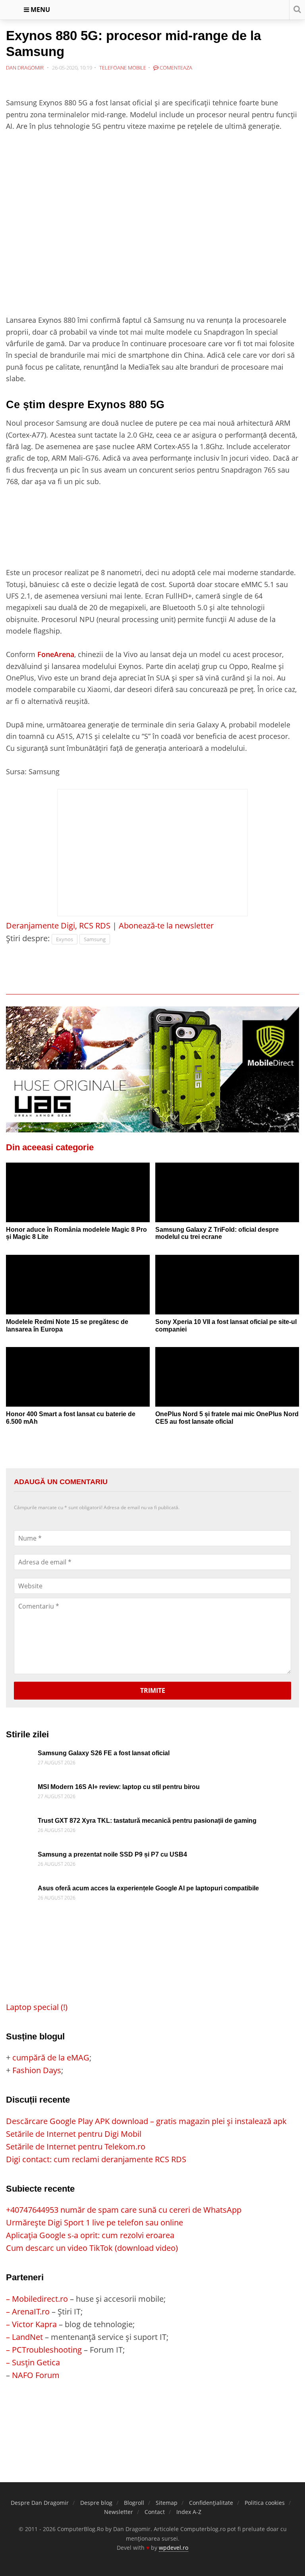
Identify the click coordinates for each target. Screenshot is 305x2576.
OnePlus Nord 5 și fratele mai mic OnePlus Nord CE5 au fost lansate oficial (227, 1418)
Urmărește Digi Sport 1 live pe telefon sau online (95, 2222)
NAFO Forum (36, 2375)
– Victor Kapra (31, 2324)
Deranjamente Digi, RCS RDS (58, 926)
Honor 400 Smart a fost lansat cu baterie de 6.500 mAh (71, 1418)
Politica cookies (265, 2503)
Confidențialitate (211, 2503)
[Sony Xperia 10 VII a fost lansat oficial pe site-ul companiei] (227, 1291)
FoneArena (56, 654)
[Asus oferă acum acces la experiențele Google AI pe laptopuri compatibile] (20, 1891)
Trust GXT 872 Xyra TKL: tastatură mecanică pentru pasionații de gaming (147, 1821)
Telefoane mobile (123, 68)
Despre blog (96, 2503)
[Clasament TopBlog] (152, 2413)
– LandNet (24, 2337)
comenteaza (175, 68)
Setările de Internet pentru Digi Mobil (74, 2134)
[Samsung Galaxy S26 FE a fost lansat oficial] (20, 1756)
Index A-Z (189, 2512)
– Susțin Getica (33, 2362)
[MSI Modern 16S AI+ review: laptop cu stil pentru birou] (20, 1790)
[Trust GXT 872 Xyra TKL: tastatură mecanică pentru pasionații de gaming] (20, 1823)
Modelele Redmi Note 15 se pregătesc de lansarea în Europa (67, 1326)
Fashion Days (37, 2070)
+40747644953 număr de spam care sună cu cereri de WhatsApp (124, 2210)
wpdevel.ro (174, 2548)
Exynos (65, 939)
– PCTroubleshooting (44, 2350)
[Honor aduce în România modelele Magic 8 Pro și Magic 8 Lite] (78, 1199)
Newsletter (119, 2512)
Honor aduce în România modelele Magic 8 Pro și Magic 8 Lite (76, 1233)
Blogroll (134, 2503)
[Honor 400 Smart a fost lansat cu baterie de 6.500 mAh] (78, 1383)
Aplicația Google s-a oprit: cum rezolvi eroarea (90, 2235)
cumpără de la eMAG (51, 2058)
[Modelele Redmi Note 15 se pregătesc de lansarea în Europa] (78, 1291)
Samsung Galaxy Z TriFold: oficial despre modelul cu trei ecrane (217, 1233)
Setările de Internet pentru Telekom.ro (76, 2147)
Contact (155, 2512)
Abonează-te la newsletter (166, 926)
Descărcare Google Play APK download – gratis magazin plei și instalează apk (146, 2121)
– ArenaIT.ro (28, 2311)
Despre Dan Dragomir (40, 2503)
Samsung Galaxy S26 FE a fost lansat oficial (104, 1753)
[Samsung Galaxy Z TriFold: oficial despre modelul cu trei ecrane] (227, 1199)
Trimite (153, 1690)
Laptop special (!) (37, 2007)
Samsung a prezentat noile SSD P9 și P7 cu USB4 (112, 1854)
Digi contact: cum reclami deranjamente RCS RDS (96, 2159)
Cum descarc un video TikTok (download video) (92, 2248)
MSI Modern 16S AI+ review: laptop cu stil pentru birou (119, 1787)
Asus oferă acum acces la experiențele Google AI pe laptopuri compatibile (148, 1888)
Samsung (95, 939)
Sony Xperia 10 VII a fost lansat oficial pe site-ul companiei (226, 1326)
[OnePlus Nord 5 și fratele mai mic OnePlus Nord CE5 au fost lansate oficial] (227, 1383)
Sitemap (167, 2503)
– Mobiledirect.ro (37, 2299)
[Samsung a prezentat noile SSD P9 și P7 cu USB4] (20, 1857)
